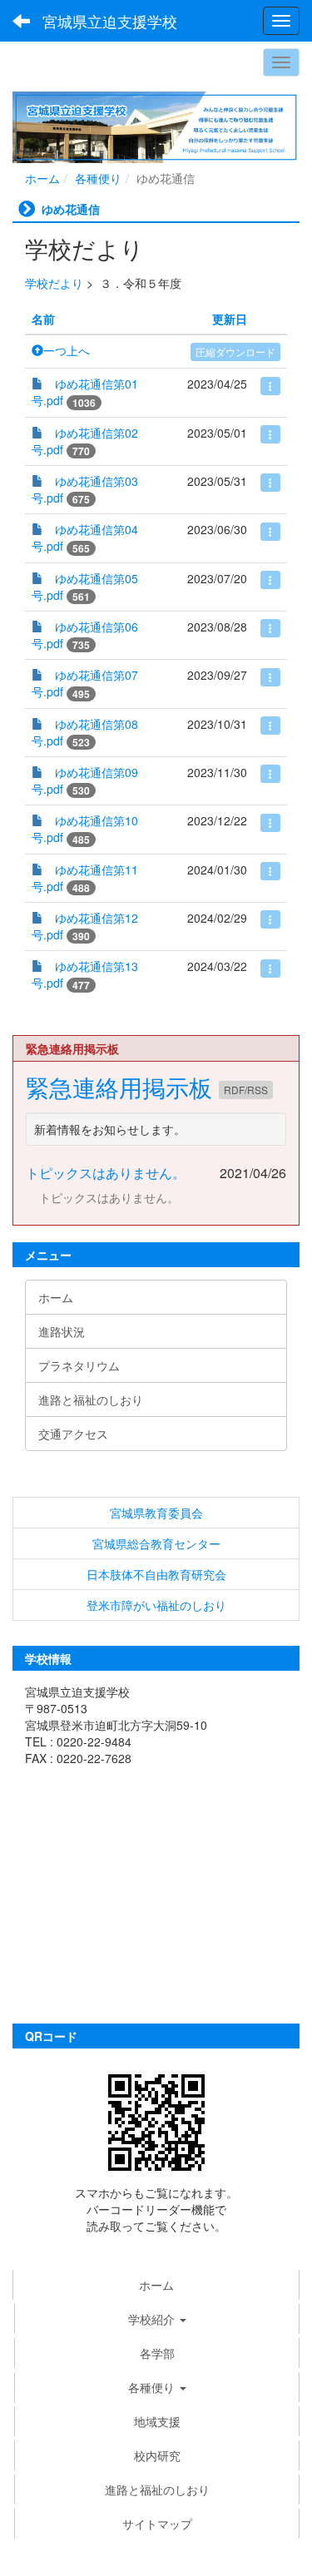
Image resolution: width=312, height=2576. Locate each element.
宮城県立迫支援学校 (110, 21)
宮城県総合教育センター (156, 1543)
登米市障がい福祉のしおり (156, 1605)
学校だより (54, 283)
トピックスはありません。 (106, 1173)
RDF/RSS (246, 1090)
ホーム (42, 178)
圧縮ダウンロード (235, 352)
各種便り (98, 178)
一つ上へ (67, 350)
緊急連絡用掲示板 (122, 1087)
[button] (157, 2387)
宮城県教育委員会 (156, 1513)
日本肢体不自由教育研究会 (156, 1574)
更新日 (230, 319)
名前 (43, 319)
